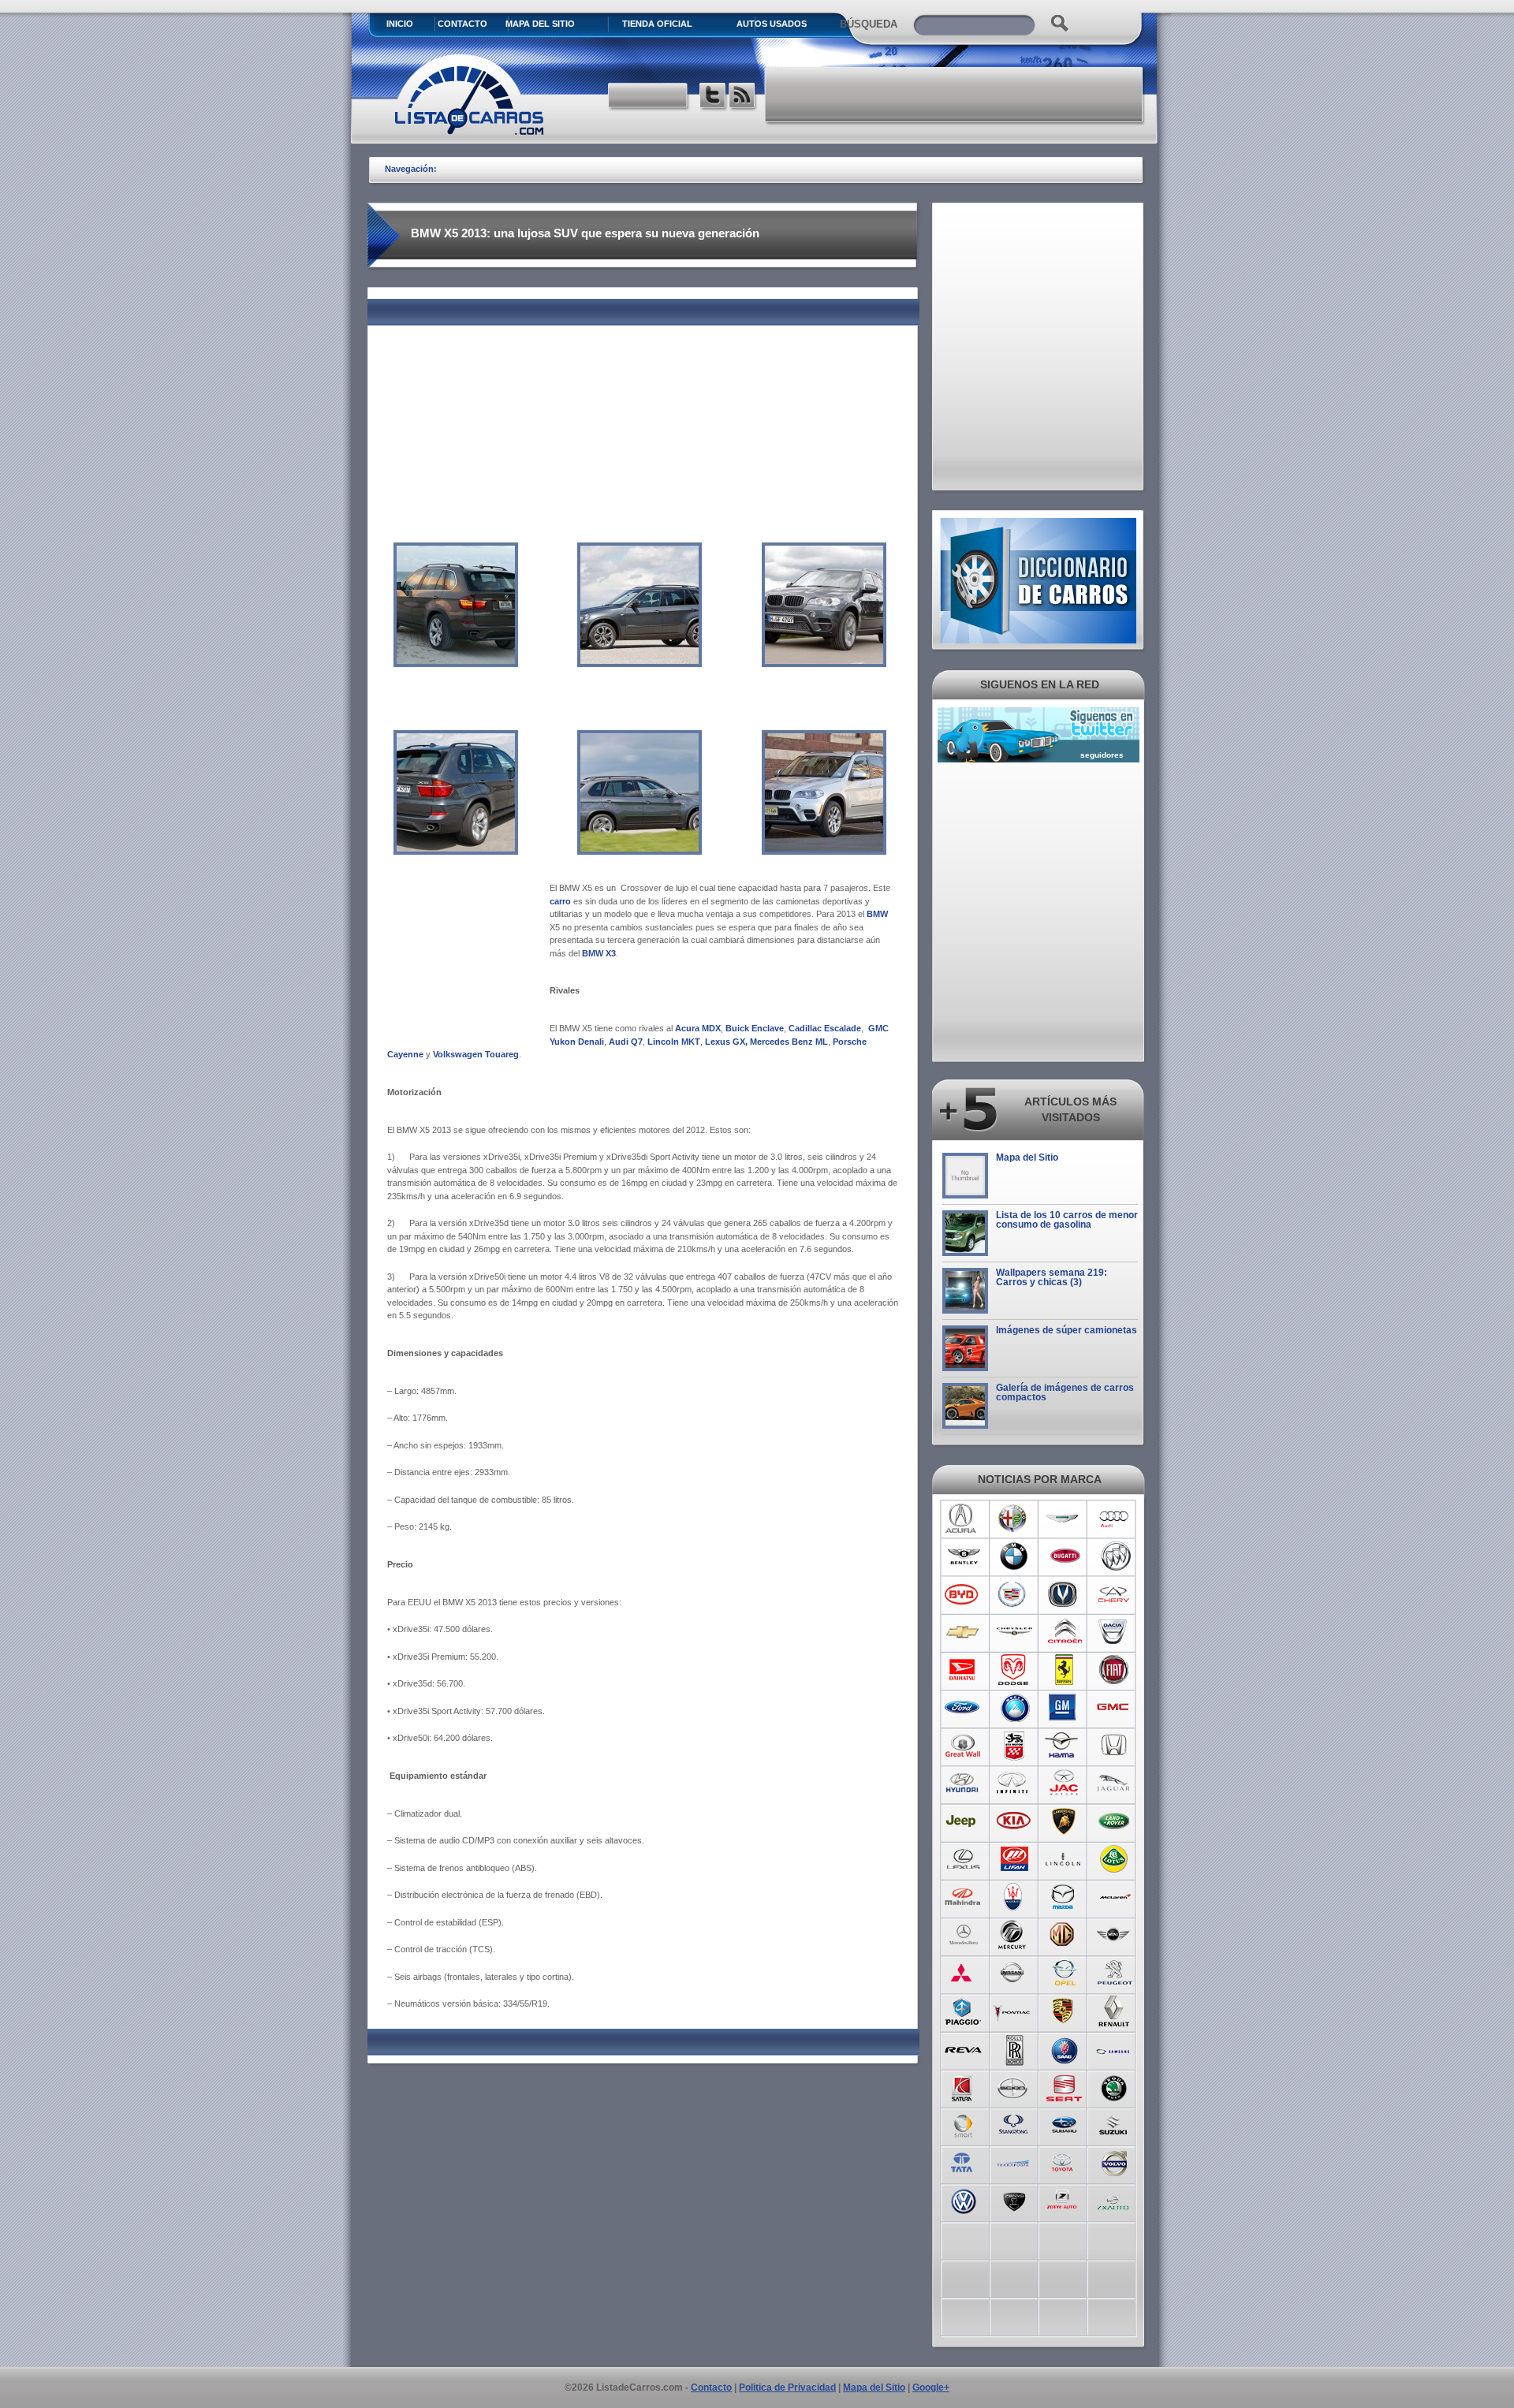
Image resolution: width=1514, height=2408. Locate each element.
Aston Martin (1064, 1519)
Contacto (462, 24)
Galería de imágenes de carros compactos (1065, 1392)
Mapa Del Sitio (540, 24)
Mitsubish (963, 1973)
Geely (1014, 1708)
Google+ (931, 2387)
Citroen (1064, 1632)
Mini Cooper (1115, 1935)
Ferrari (1064, 1670)
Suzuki (1115, 2124)
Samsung (1115, 2048)
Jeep (963, 1821)
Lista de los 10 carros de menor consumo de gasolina (1067, 1220)
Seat (1064, 2086)
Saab (1064, 2048)
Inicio (400, 24)
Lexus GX (724, 1042)
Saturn (963, 2086)
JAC (1064, 1784)
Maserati (1014, 1897)
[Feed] (743, 97)
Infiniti (1014, 1784)
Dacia (1115, 1632)
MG (1064, 1935)
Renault (1115, 2011)
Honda (1115, 1746)
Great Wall (963, 1746)
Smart (963, 2124)
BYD (963, 1594)
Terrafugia (1014, 2162)
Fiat (1115, 1670)
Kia (1014, 1821)
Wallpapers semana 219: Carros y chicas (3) (1052, 1277)
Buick (1115, 1556)
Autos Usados (772, 24)
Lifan (1014, 1859)
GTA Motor (1014, 1746)
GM (1064, 1708)
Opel (1064, 1973)
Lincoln (1064, 1859)
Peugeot (1115, 1973)
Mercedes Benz (963, 1935)
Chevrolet (963, 1632)
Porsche (1064, 2011)
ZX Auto (1115, 2200)
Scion (1014, 2086)
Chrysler (1014, 1632)
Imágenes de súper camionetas (1067, 1330)
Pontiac (1014, 2011)
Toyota (1064, 2162)
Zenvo (1014, 2200)
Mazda (1064, 1897)
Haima (1064, 1746)
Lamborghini (1064, 1821)
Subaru (1064, 2124)
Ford (963, 1708)
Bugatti (1064, 1556)
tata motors (963, 2162)
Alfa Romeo (1014, 1519)
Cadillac (1014, 1594)
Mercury (1014, 1935)
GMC (1115, 1708)
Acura (963, 1519)
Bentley (963, 1556)
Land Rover (1115, 1821)
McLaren (1115, 1897)
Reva (963, 2048)
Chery (1115, 1594)
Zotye (1064, 2200)
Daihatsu (963, 1670)
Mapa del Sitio (1027, 1157)
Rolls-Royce (1014, 2048)
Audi (1115, 1519)
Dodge (1014, 1670)
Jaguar (1115, 1784)
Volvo (1115, 2162)
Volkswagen (963, 2200)
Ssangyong (1014, 2124)
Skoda (1115, 2086)
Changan (1064, 1594)
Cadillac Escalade (825, 1028)
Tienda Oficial (657, 24)
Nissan (1014, 1973)
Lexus (963, 1859)
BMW (1014, 1556)
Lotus (1115, 1859)
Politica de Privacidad (787, 2387)
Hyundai (963, 1784)
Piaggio (963, 2011)
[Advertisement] (955, 95)
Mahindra (963, 1897)
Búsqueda (869, 24)
